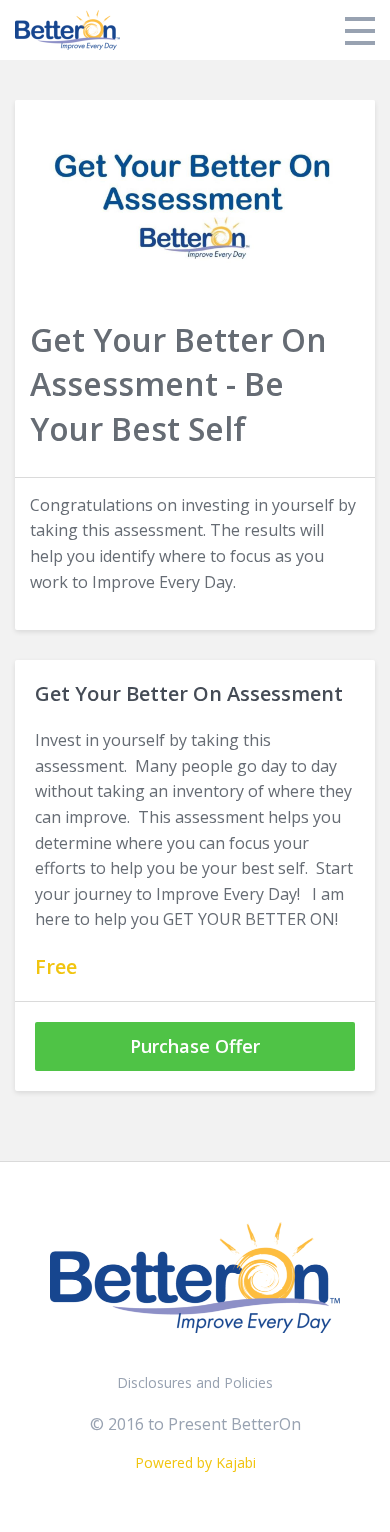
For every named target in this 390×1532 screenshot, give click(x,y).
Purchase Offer (195, 1046)
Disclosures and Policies (195, 1382)
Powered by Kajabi (195, 1462)
